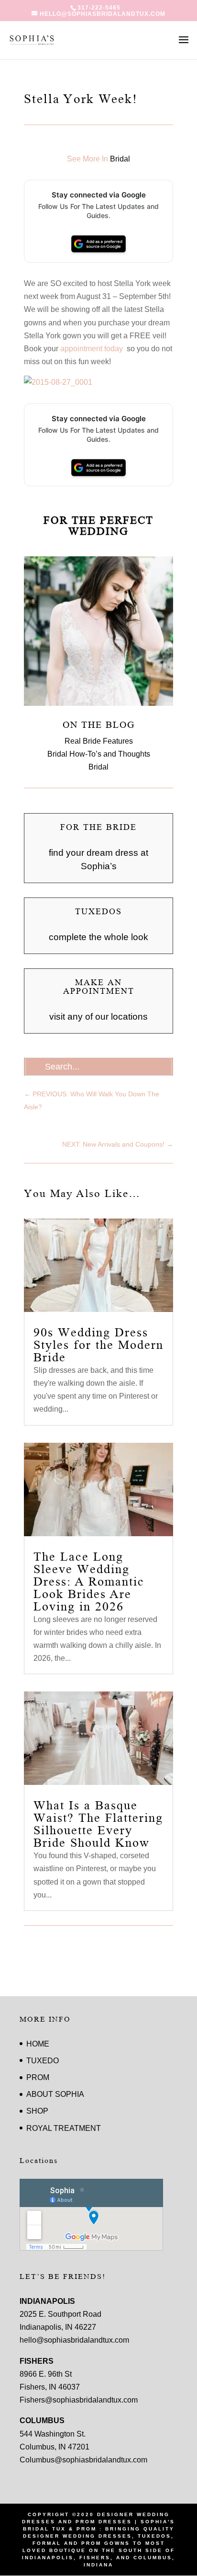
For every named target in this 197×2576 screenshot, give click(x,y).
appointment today (93, 349)
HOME (38, 2044)
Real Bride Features (99, 741)
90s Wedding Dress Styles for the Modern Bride (98, 1345)
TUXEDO (43, 2061)
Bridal (120, 159)
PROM (38, 2077)
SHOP (37, 2111)
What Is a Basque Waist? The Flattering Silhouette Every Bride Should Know (98, 1824)
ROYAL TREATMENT (64, 2128)
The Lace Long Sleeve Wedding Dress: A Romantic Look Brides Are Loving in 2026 (89, 1582)
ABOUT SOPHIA (55, 2094)
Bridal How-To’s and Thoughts (99, 754)
